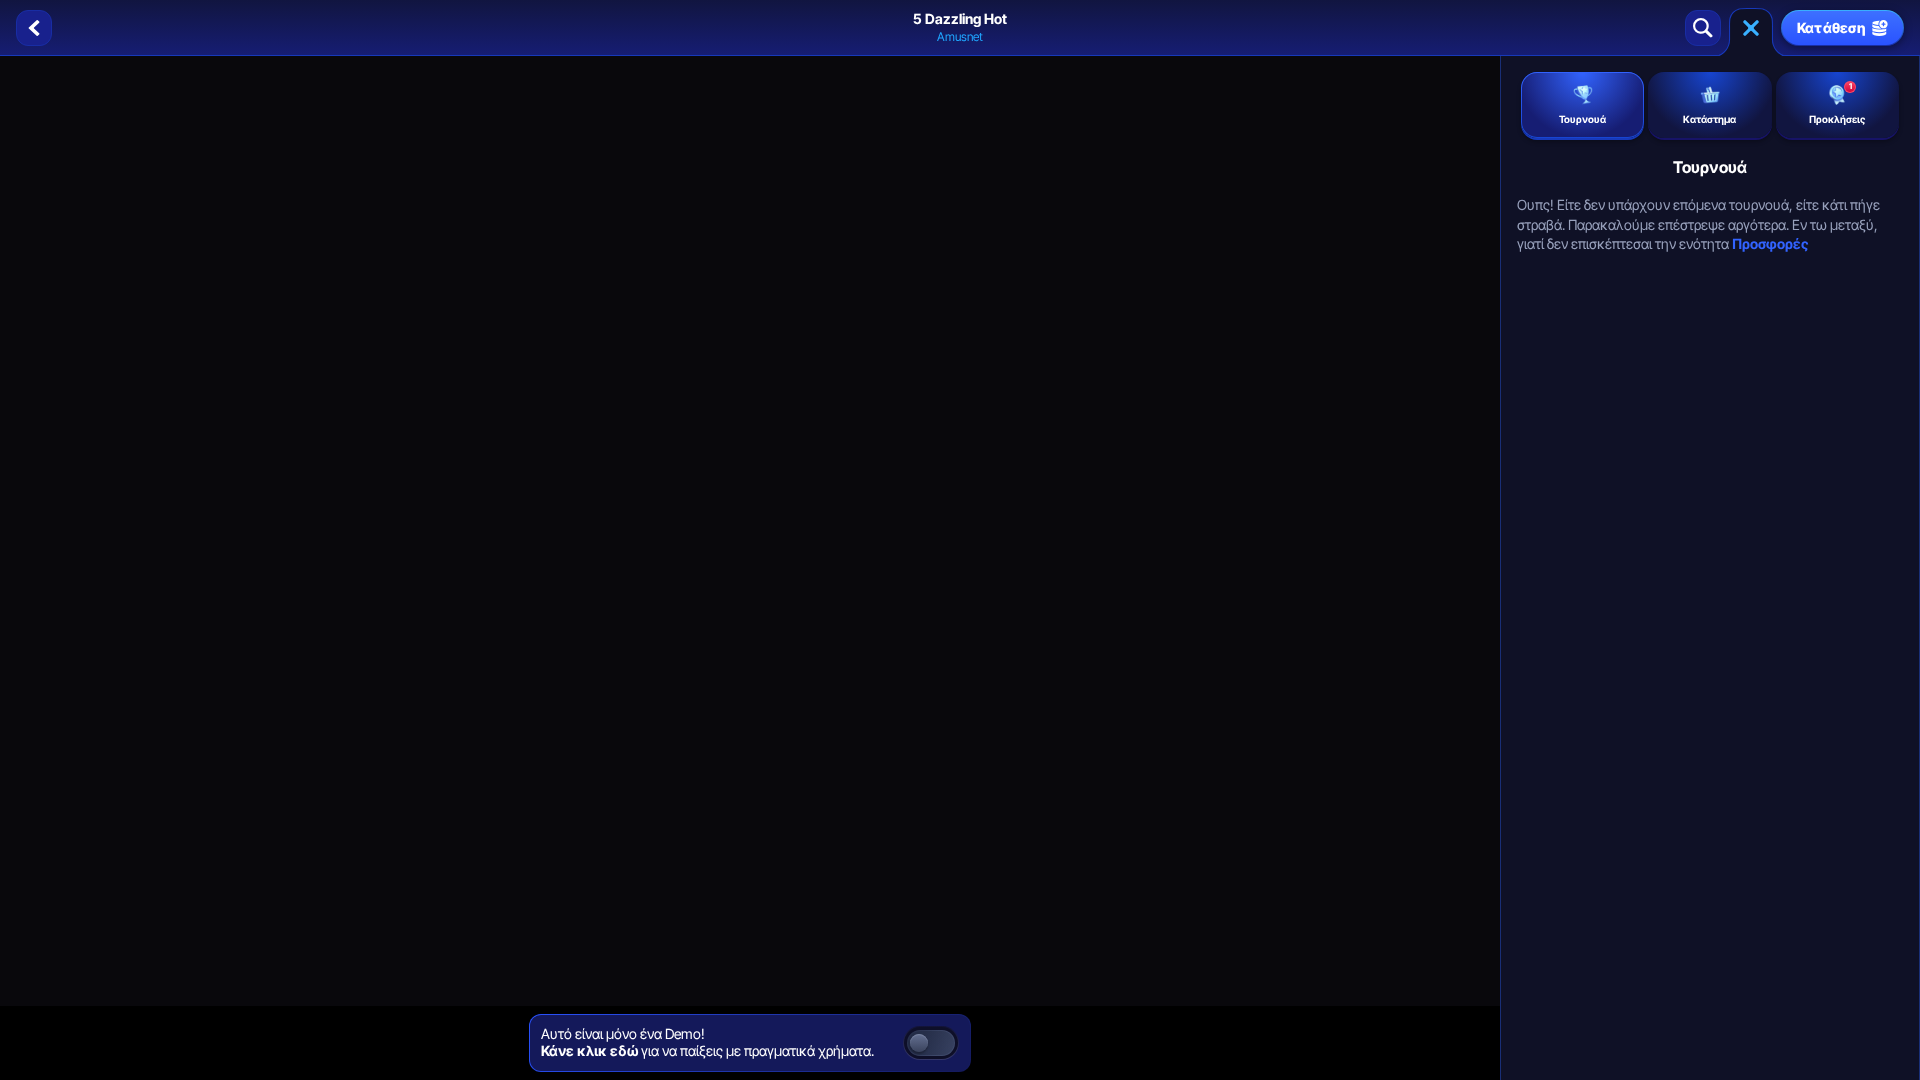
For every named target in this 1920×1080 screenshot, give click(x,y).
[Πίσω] (34, 28)
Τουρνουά (1582, 119)
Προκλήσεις (1837, 103)
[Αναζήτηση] (1703, 28)
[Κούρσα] (1751, 28)
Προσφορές (1770, 243)
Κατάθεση (1831, 27)
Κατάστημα (1709, 119)
